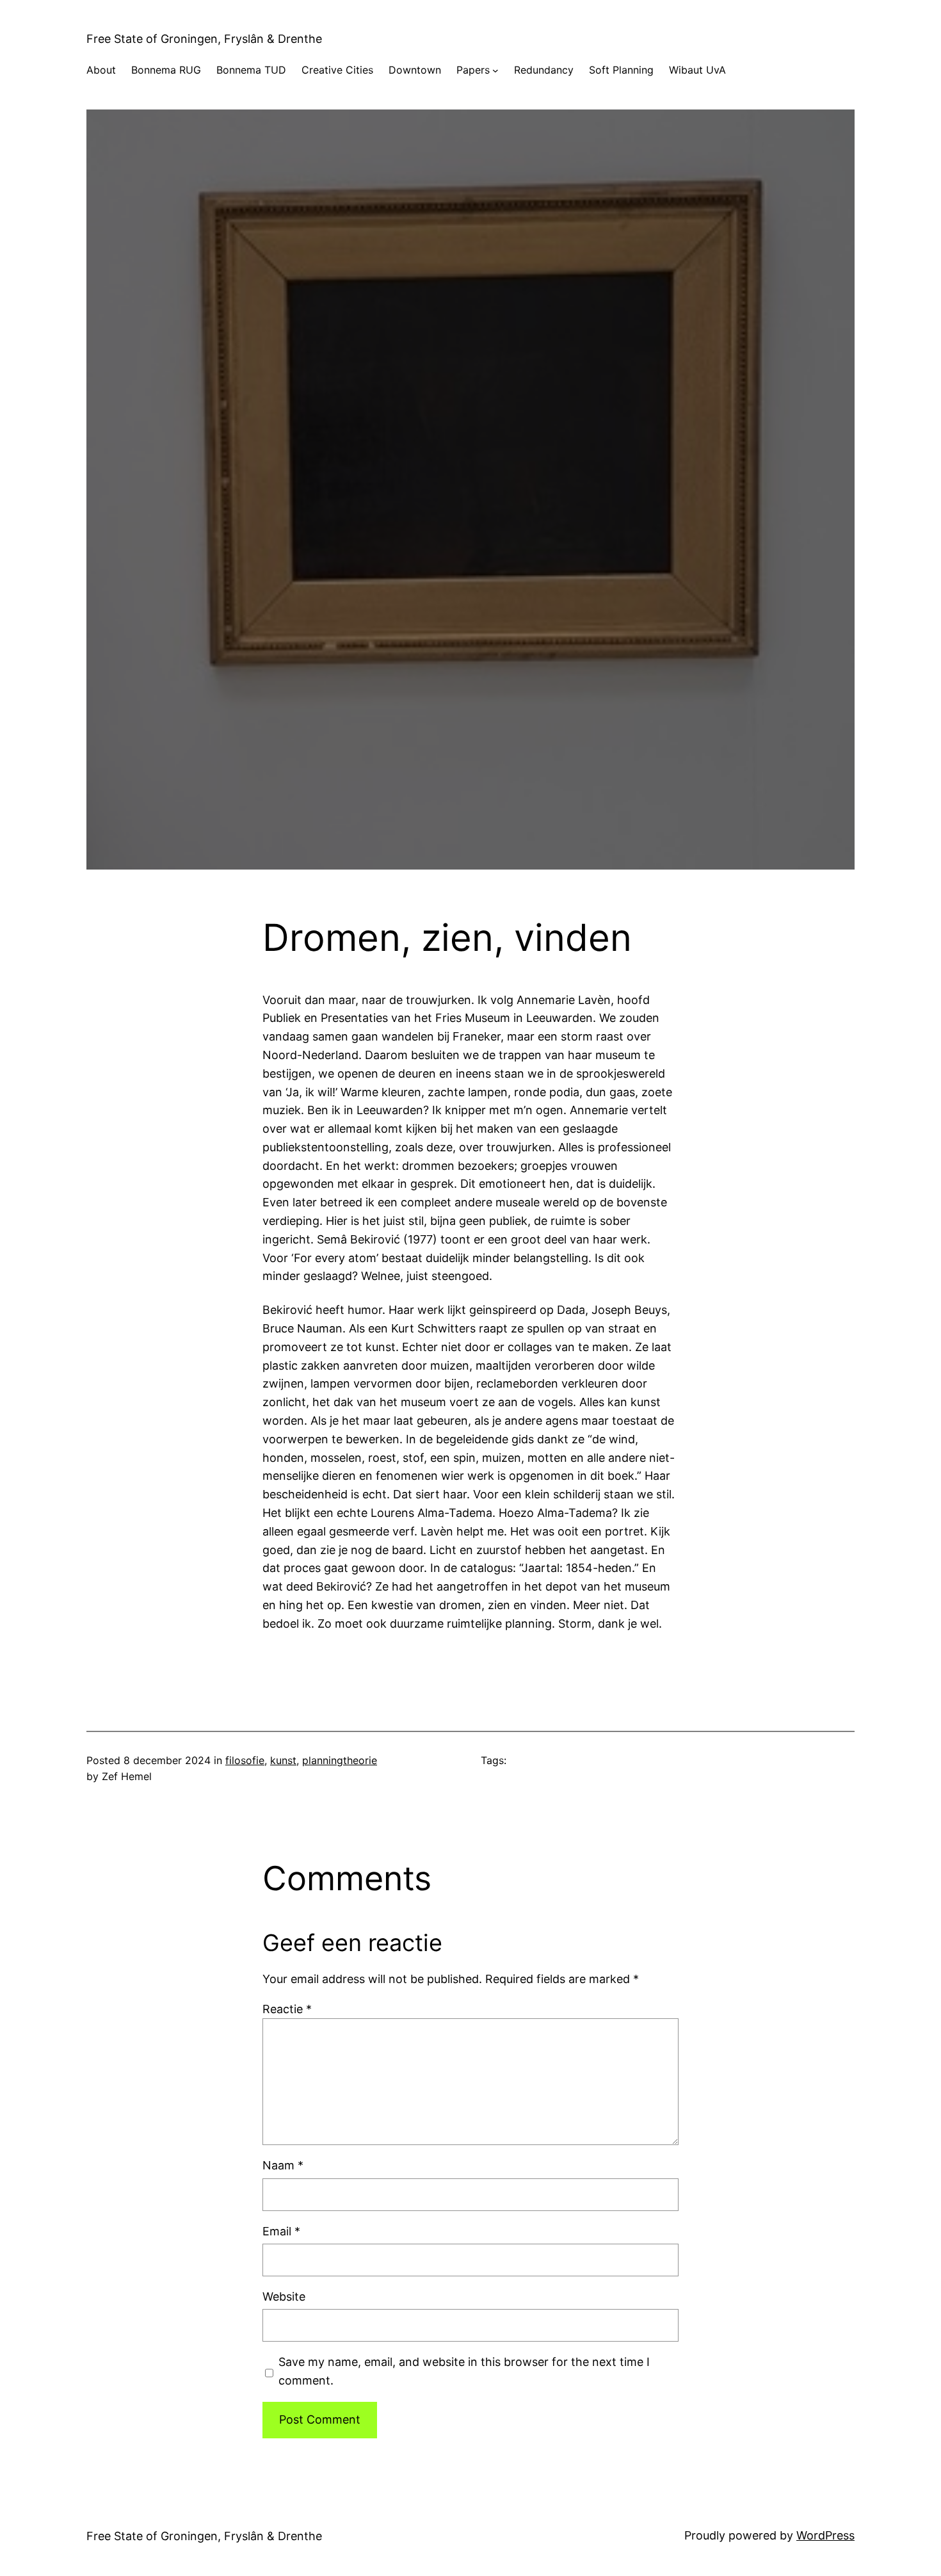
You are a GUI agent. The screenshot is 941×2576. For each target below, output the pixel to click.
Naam (283, 2165)
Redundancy (544, 70)
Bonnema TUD (251, 70)
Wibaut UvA (697, 70)
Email (281, 2231)
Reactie (287, 2009)
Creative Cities (337, 70)
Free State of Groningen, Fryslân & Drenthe (204, 39)
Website (284, 2297)
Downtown (415, 70)
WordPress (825, 2535)
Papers (473, 70)
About (101, 70)
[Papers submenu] (495, 70)
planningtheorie (340, 1760)
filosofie (245, 1760)
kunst (283, 1760)
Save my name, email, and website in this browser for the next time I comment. (464, 2371)
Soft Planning (621, 70)
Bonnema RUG (166, 70)
